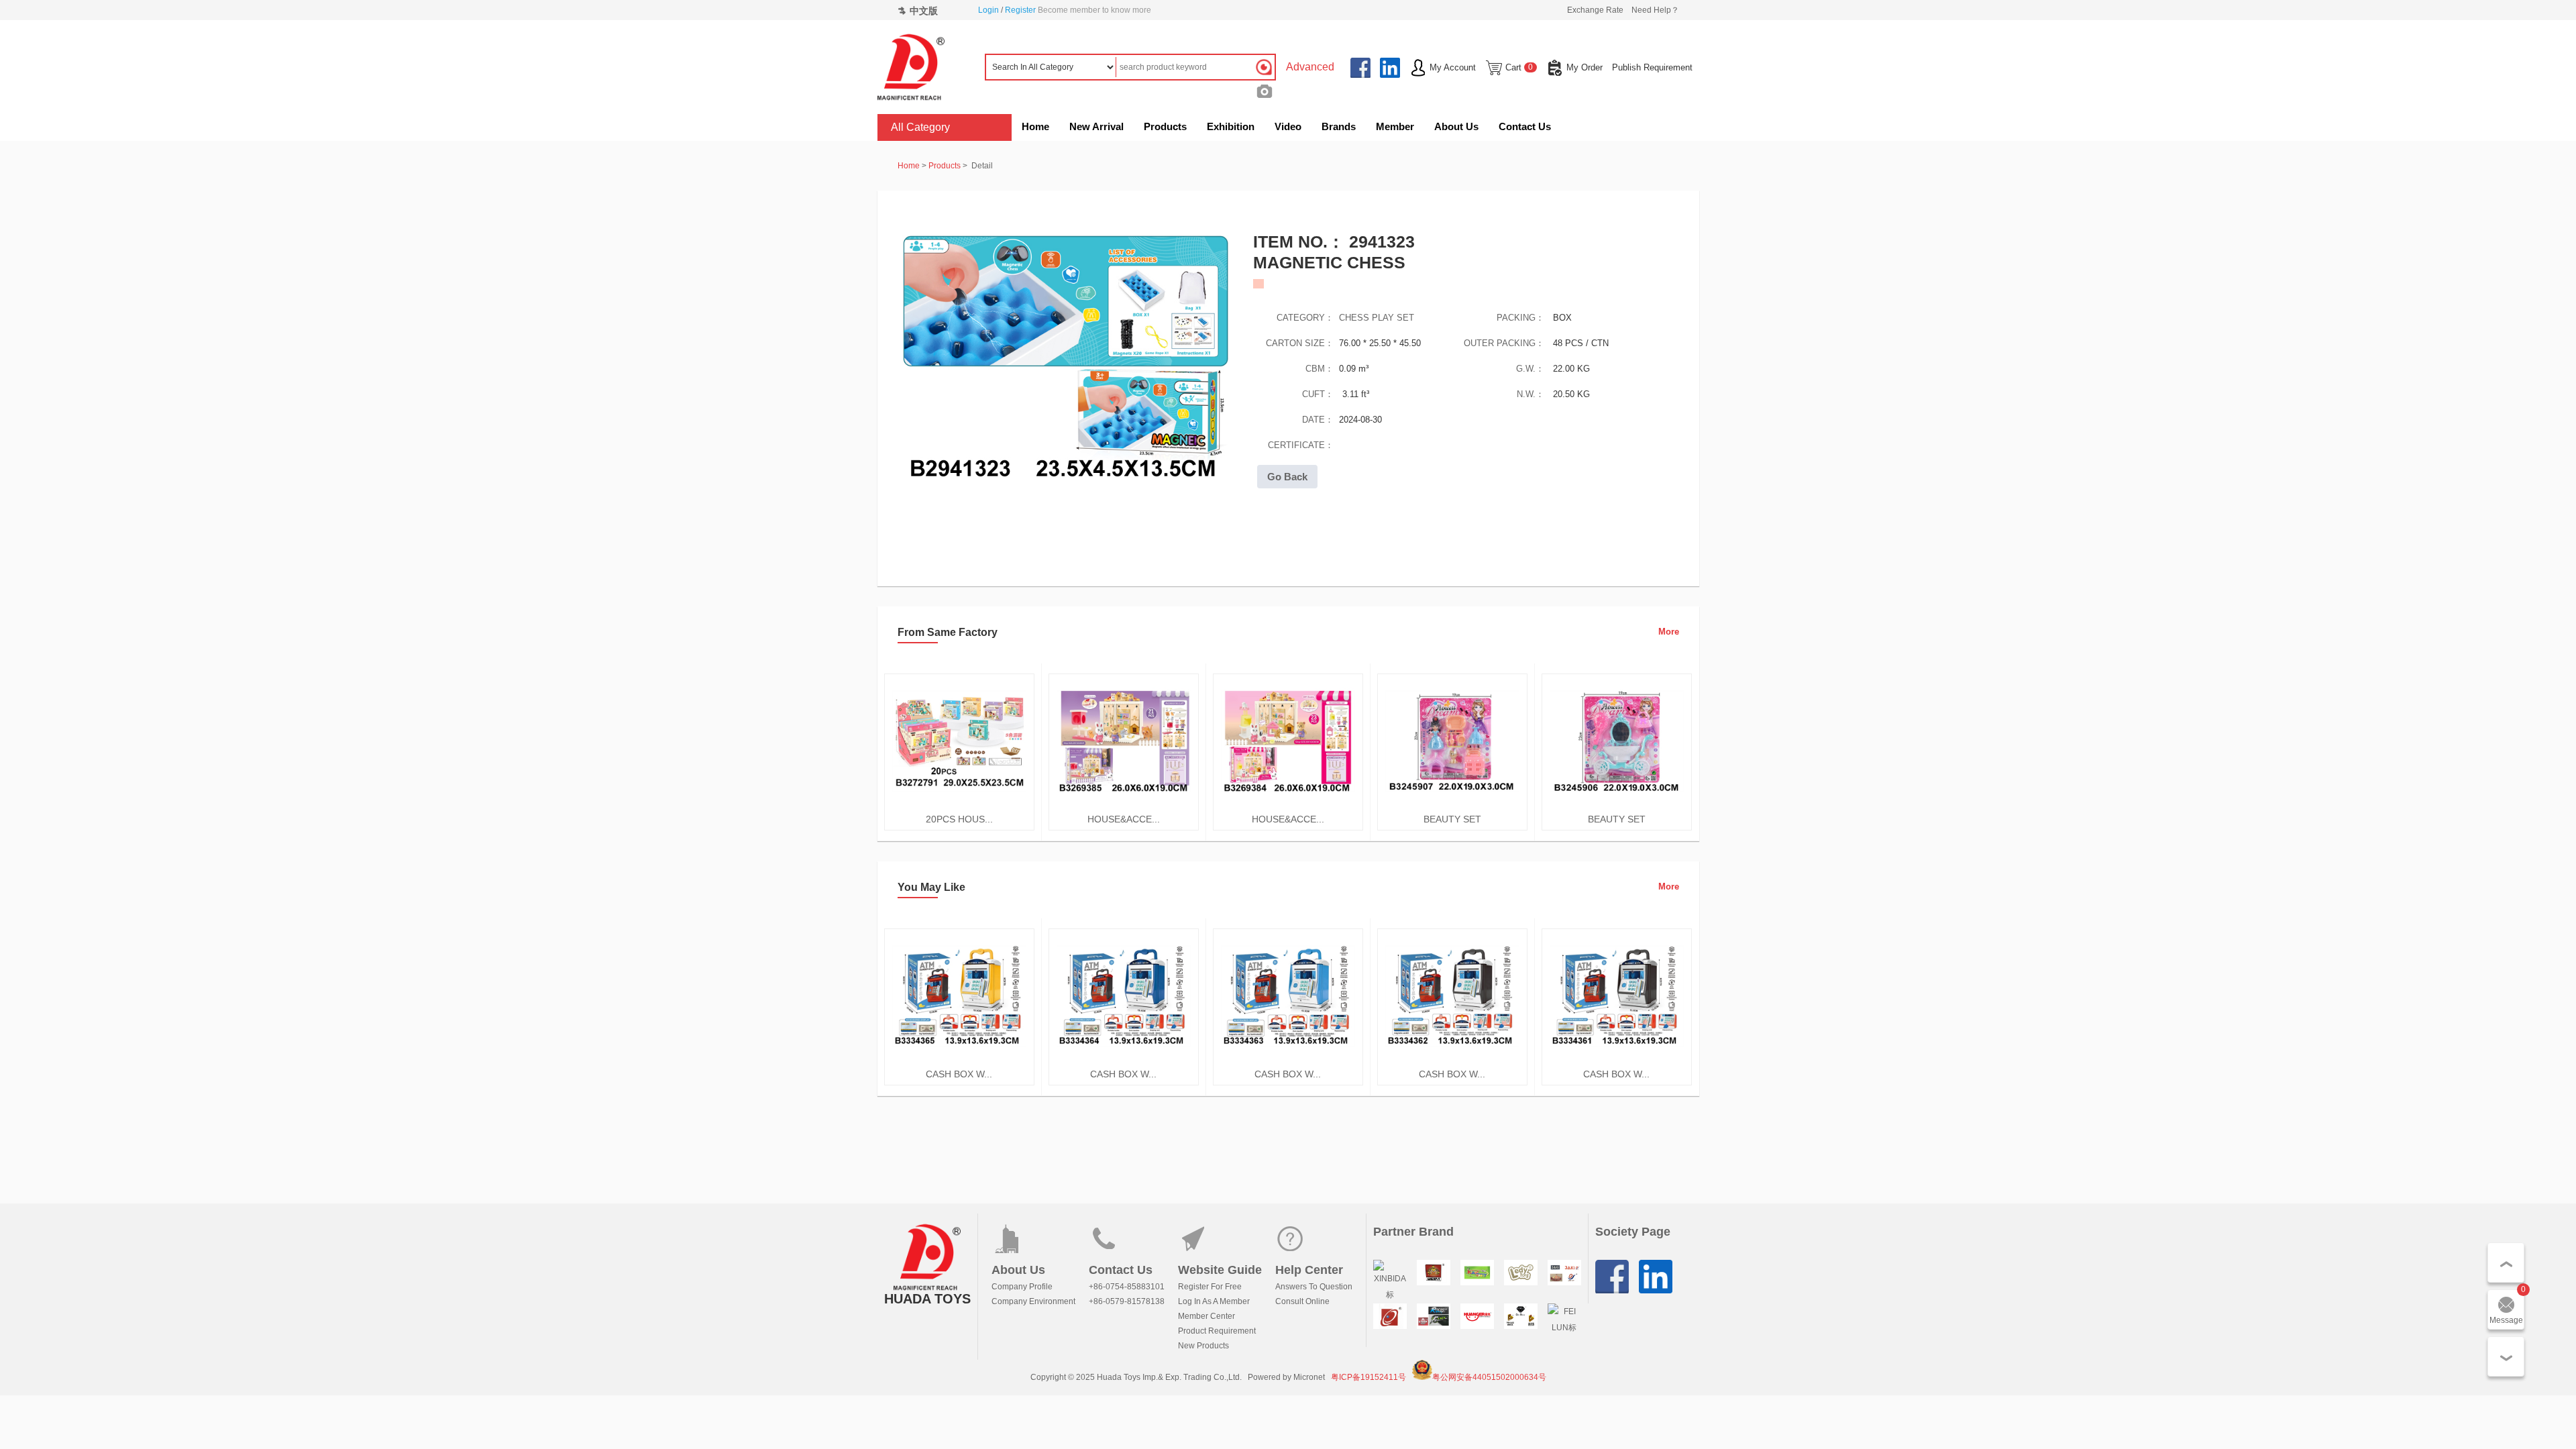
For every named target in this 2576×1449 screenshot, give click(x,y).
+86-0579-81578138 (1127, 1301)
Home (1035, 126)
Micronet (1309, 1377)
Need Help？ (1655, 10)
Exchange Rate (1595, 10)
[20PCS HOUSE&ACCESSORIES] (959, 806)
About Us (1456, 126)
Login (988, 10)
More (1669, 632)
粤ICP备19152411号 (1368, 1377)
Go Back (1287, 477)
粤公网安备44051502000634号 (1489, 1377)
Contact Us (1525, 126)
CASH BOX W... (959, 1074)
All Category (920, 127)
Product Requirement (1217, 1331)
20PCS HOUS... (959, 819)
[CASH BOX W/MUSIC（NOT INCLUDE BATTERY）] (959, 1061)
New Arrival (1096, 126)
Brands (1339, 126)
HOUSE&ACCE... (1124, 819)
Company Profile (1022, 1287)
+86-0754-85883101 (1127, 1287)
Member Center (1206, 1316)
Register (1020, 10)
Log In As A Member (1214, 1301)
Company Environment (1033, 1301)
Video (1288, 126)
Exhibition (1231, 126)
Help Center (1309, 1270)
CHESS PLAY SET (1377, 318)
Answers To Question (1314, 1287)
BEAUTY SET (1452, 819)
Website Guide (1220, 1270)
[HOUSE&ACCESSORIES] (1124, 806)
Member (1395, 126)
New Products (1203, 1346)
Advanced (1310, 67)
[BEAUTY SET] (1452, 806)
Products (1165, 126)
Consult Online (1302, 1301)
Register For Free (1210, 1287)
